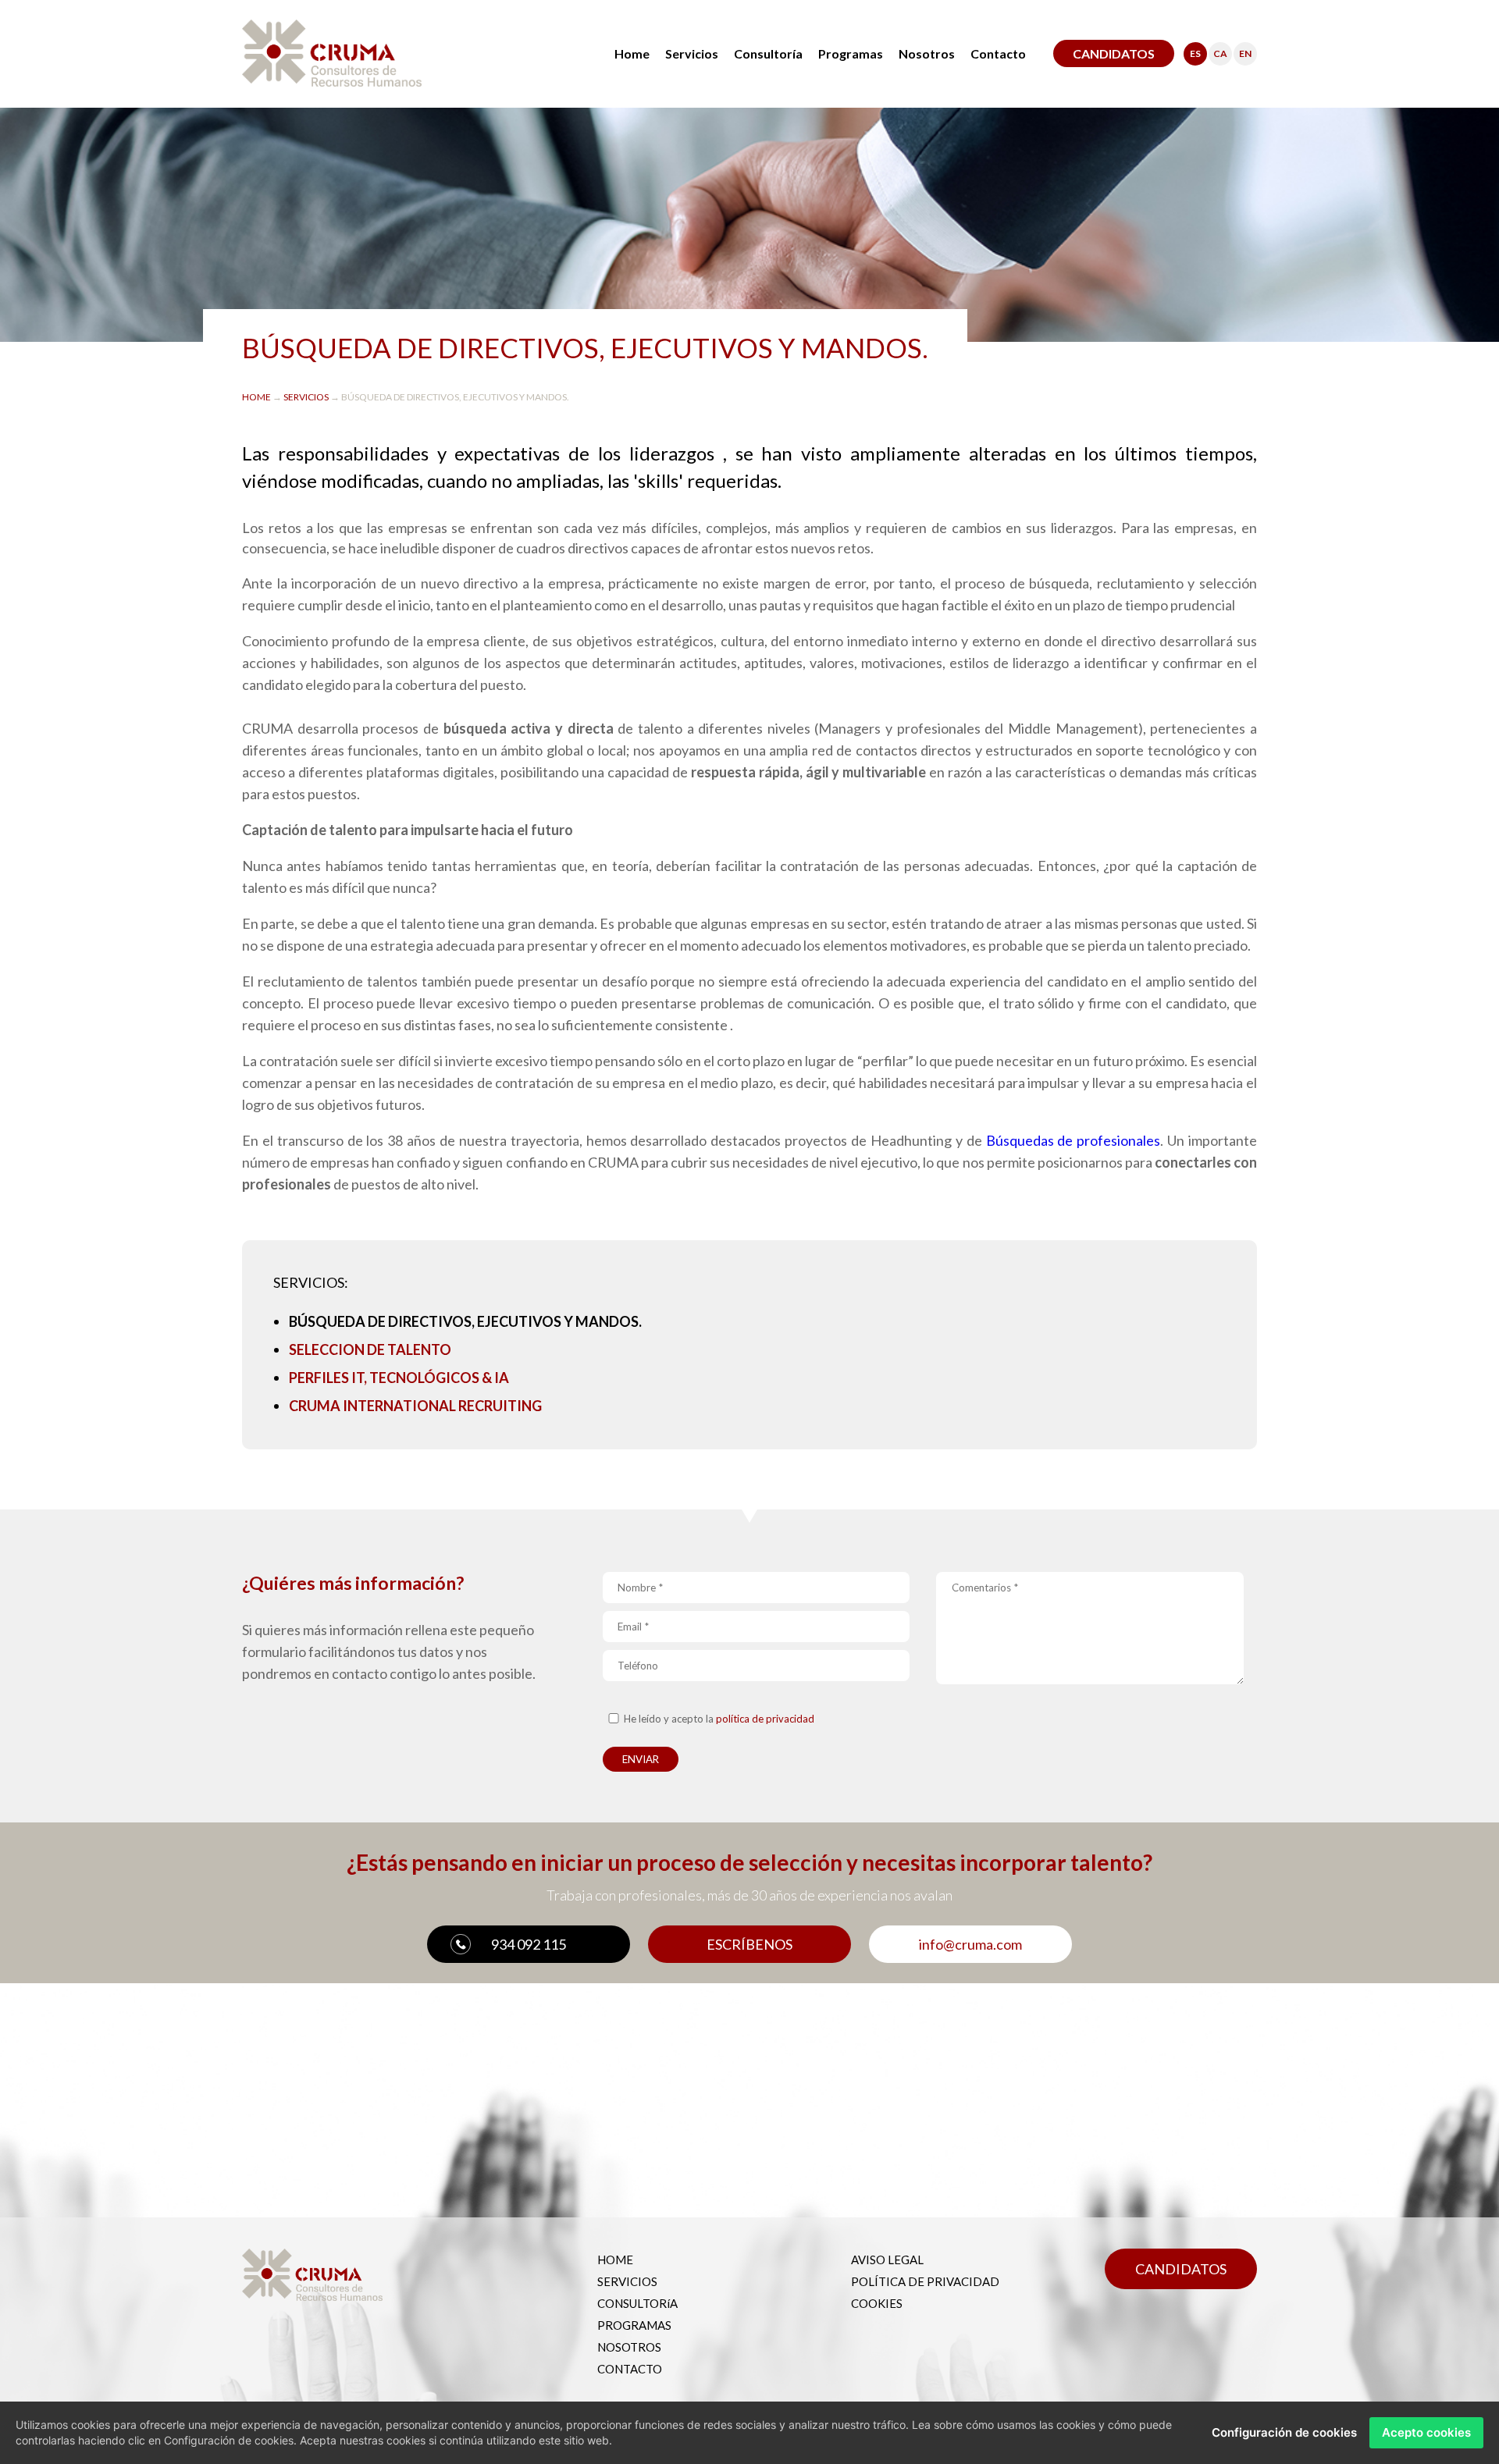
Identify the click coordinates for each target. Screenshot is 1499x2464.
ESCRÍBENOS (749, 1944)
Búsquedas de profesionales (1074, 1140)
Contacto (998, 53)
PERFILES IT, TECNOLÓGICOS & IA (399, 1378)
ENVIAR (641, 1759)
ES (1195, 53)
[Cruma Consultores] (332, 81)
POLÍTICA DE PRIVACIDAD (925, 2281)
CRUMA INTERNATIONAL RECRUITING (415, 1406)
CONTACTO (630, 2369)
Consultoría (768, 53)
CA (1220, 53)
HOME (257, 397)
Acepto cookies (1426, 2432)
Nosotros (927, 53)
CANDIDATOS (1114, 53)
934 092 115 (529, 1944)
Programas (851, 53)
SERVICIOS (307, 397)
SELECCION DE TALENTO (370, 1349)
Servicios (692, 53)
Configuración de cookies (1284, 2432)
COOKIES (877, 2303)
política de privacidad (765, 1719)
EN (1245, 53)
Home (632, 53)
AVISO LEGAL (887, 2260)
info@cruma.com (970, 1944)
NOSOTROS (629, 2347)
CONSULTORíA (637, 2303)
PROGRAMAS (634, 2325)
